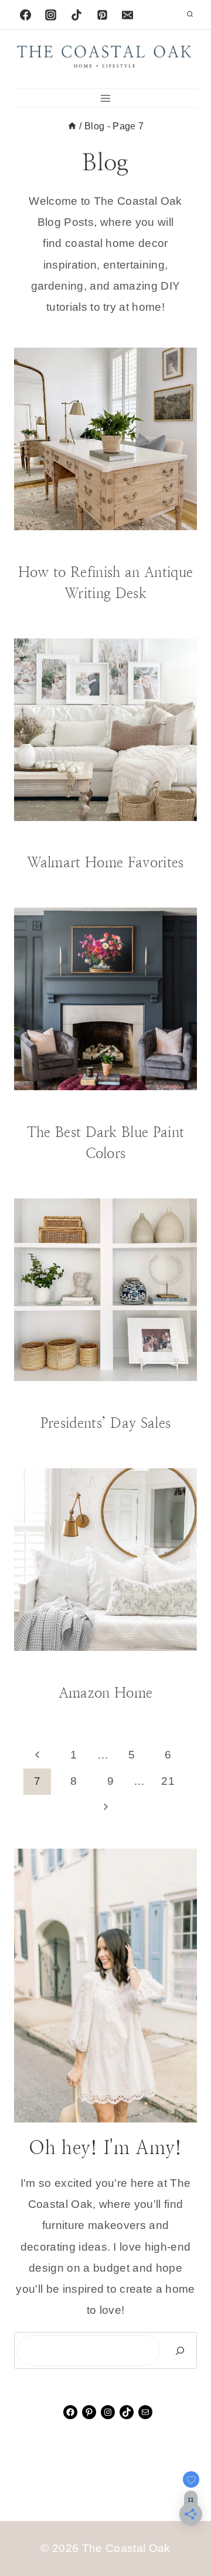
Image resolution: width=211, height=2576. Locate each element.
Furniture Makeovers (129, 548)
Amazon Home (106, 1693)
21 (168, 1781)
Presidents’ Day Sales (106, 1423)
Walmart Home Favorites (105, 863)
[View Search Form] (190, 15)
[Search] (180, 2350)
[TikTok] (76, 15)
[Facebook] (25, 15)
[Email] (128, 15)
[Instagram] (51, 15)
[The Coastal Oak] (106, 59)
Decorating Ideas (120, 839)
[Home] (72, 126)
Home (161, 1399)
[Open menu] (106, 98)
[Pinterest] (102, 15)
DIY (69, 548)
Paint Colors (161, 1108)
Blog (45, 548)
